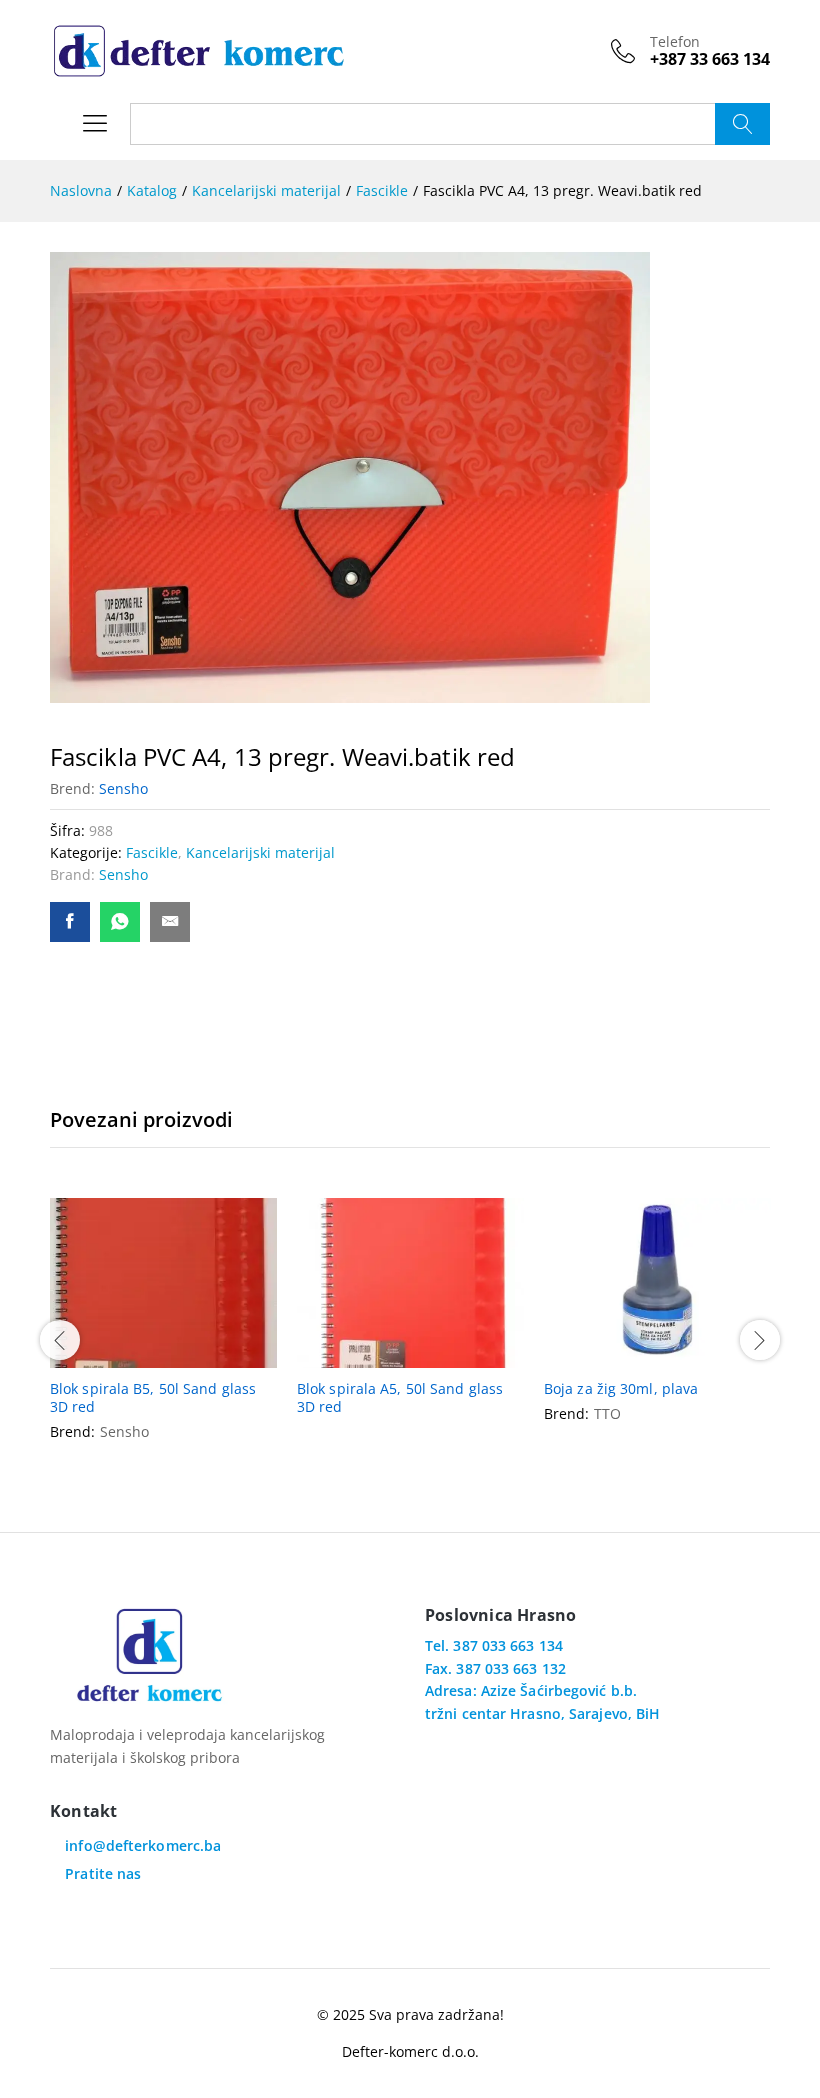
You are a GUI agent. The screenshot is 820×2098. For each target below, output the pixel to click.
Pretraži (742, 124)
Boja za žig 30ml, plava (621, 1389)
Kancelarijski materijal (260, 852)
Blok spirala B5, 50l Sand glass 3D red (153, 1398)
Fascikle (152, 852)
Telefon (675, 42)
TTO (607, 1413)
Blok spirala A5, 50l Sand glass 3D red (400, 1398)
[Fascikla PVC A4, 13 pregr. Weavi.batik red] (70, 922)
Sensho (123, 788)
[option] (163, 1337)
